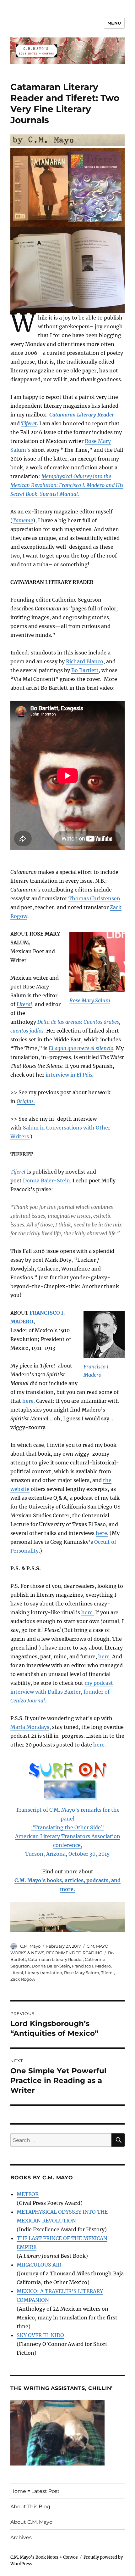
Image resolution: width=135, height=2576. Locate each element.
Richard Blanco (85, 661)
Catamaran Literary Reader (55, 1959)
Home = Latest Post (35, 2491)
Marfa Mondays (30, 1727)
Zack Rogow (23, 1979)
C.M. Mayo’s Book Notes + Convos (44, 2557)
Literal (17, 1973)
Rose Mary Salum (90, 1000)
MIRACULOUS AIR (39, 2265)
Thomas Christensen (94, 898)
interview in (70, 1075)
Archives (21, 2537)
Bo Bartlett (85, 670)
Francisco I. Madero (91, 1966)
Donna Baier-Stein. (47, 1180)
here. (29, 1401)
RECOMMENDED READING (74, 1953)
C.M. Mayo (30, 1946)
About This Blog (30, 2507)
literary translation (44, 1973)
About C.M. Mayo (31, 2522)
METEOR (28, 2194)
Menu (114, 23)
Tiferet (108, 1973)
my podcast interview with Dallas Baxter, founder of (62, 1692)
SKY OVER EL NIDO (40, 2335)
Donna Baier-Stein (51, 1966)
